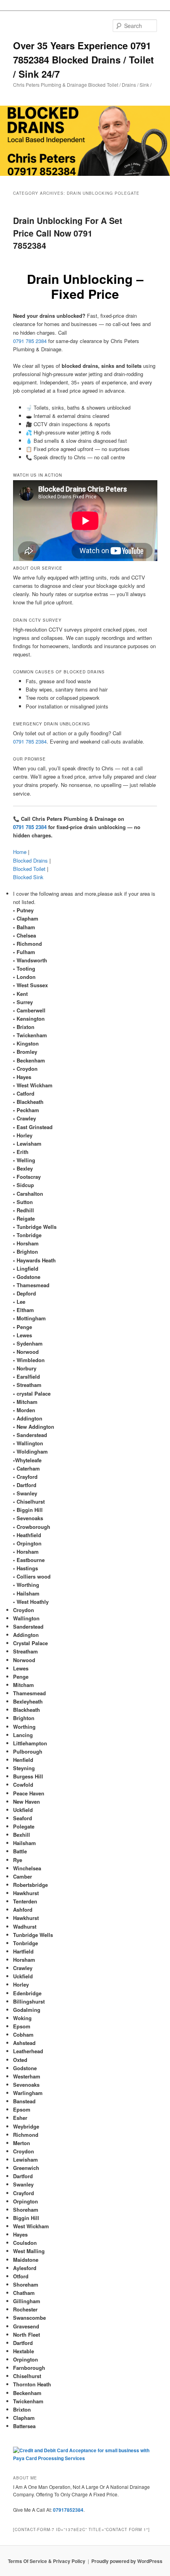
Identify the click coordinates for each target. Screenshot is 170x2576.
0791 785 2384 (30, 341)
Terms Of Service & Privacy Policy (47, 2561)
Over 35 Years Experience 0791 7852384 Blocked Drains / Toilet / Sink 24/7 (83, 60)
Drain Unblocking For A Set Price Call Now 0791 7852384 (68, 233)
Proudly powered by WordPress (127, 2561)
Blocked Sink (28, 877)
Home (20, 852)
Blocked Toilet (29, 869)
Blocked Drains (30, 860)
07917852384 (68, 2510)
